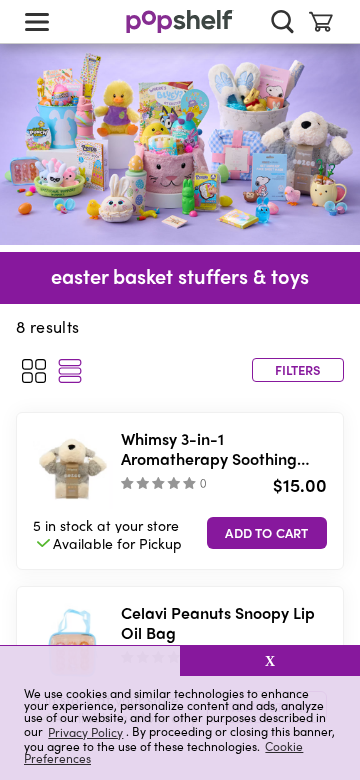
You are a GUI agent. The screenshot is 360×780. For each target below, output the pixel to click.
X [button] (270, 661)
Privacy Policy (85, 731)
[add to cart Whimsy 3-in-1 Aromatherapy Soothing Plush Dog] (267, 533)
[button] (90, 661)
